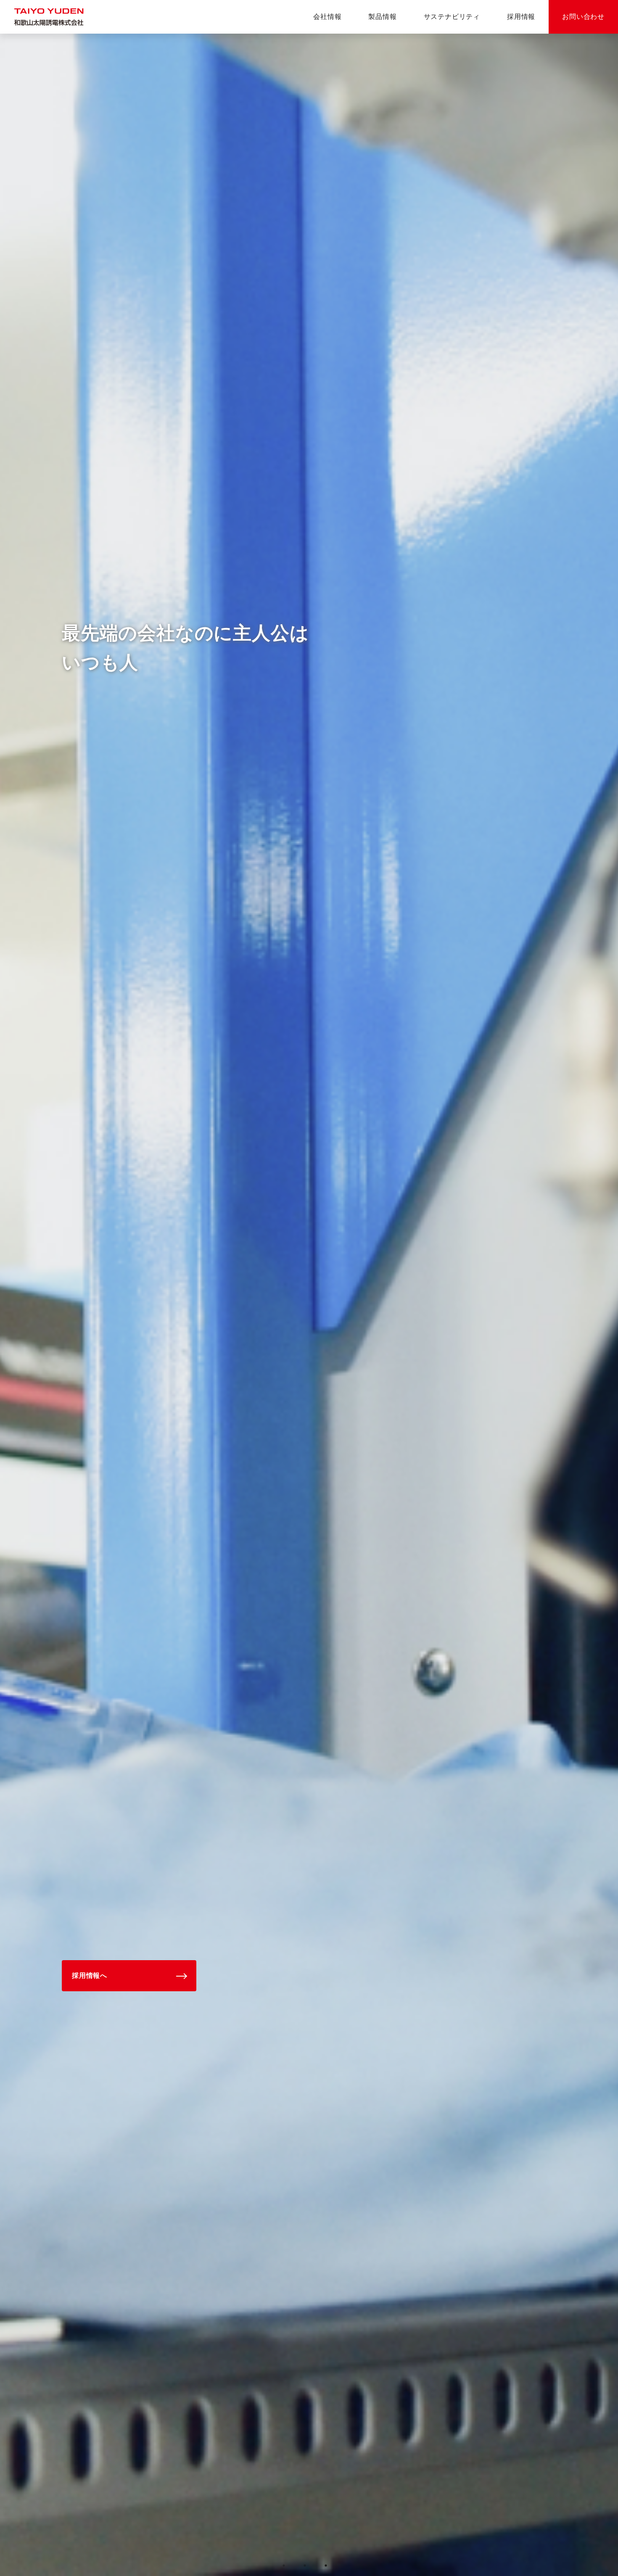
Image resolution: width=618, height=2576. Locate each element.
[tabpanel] (309, 1305)
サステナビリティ (452, 17)
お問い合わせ (583, 17)
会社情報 (327, 17)
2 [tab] (305, 2565)
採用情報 (521, 17)
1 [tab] (284, 2565)
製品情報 (382, 17)
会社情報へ (90, 1976)
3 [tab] (326, 2565)
